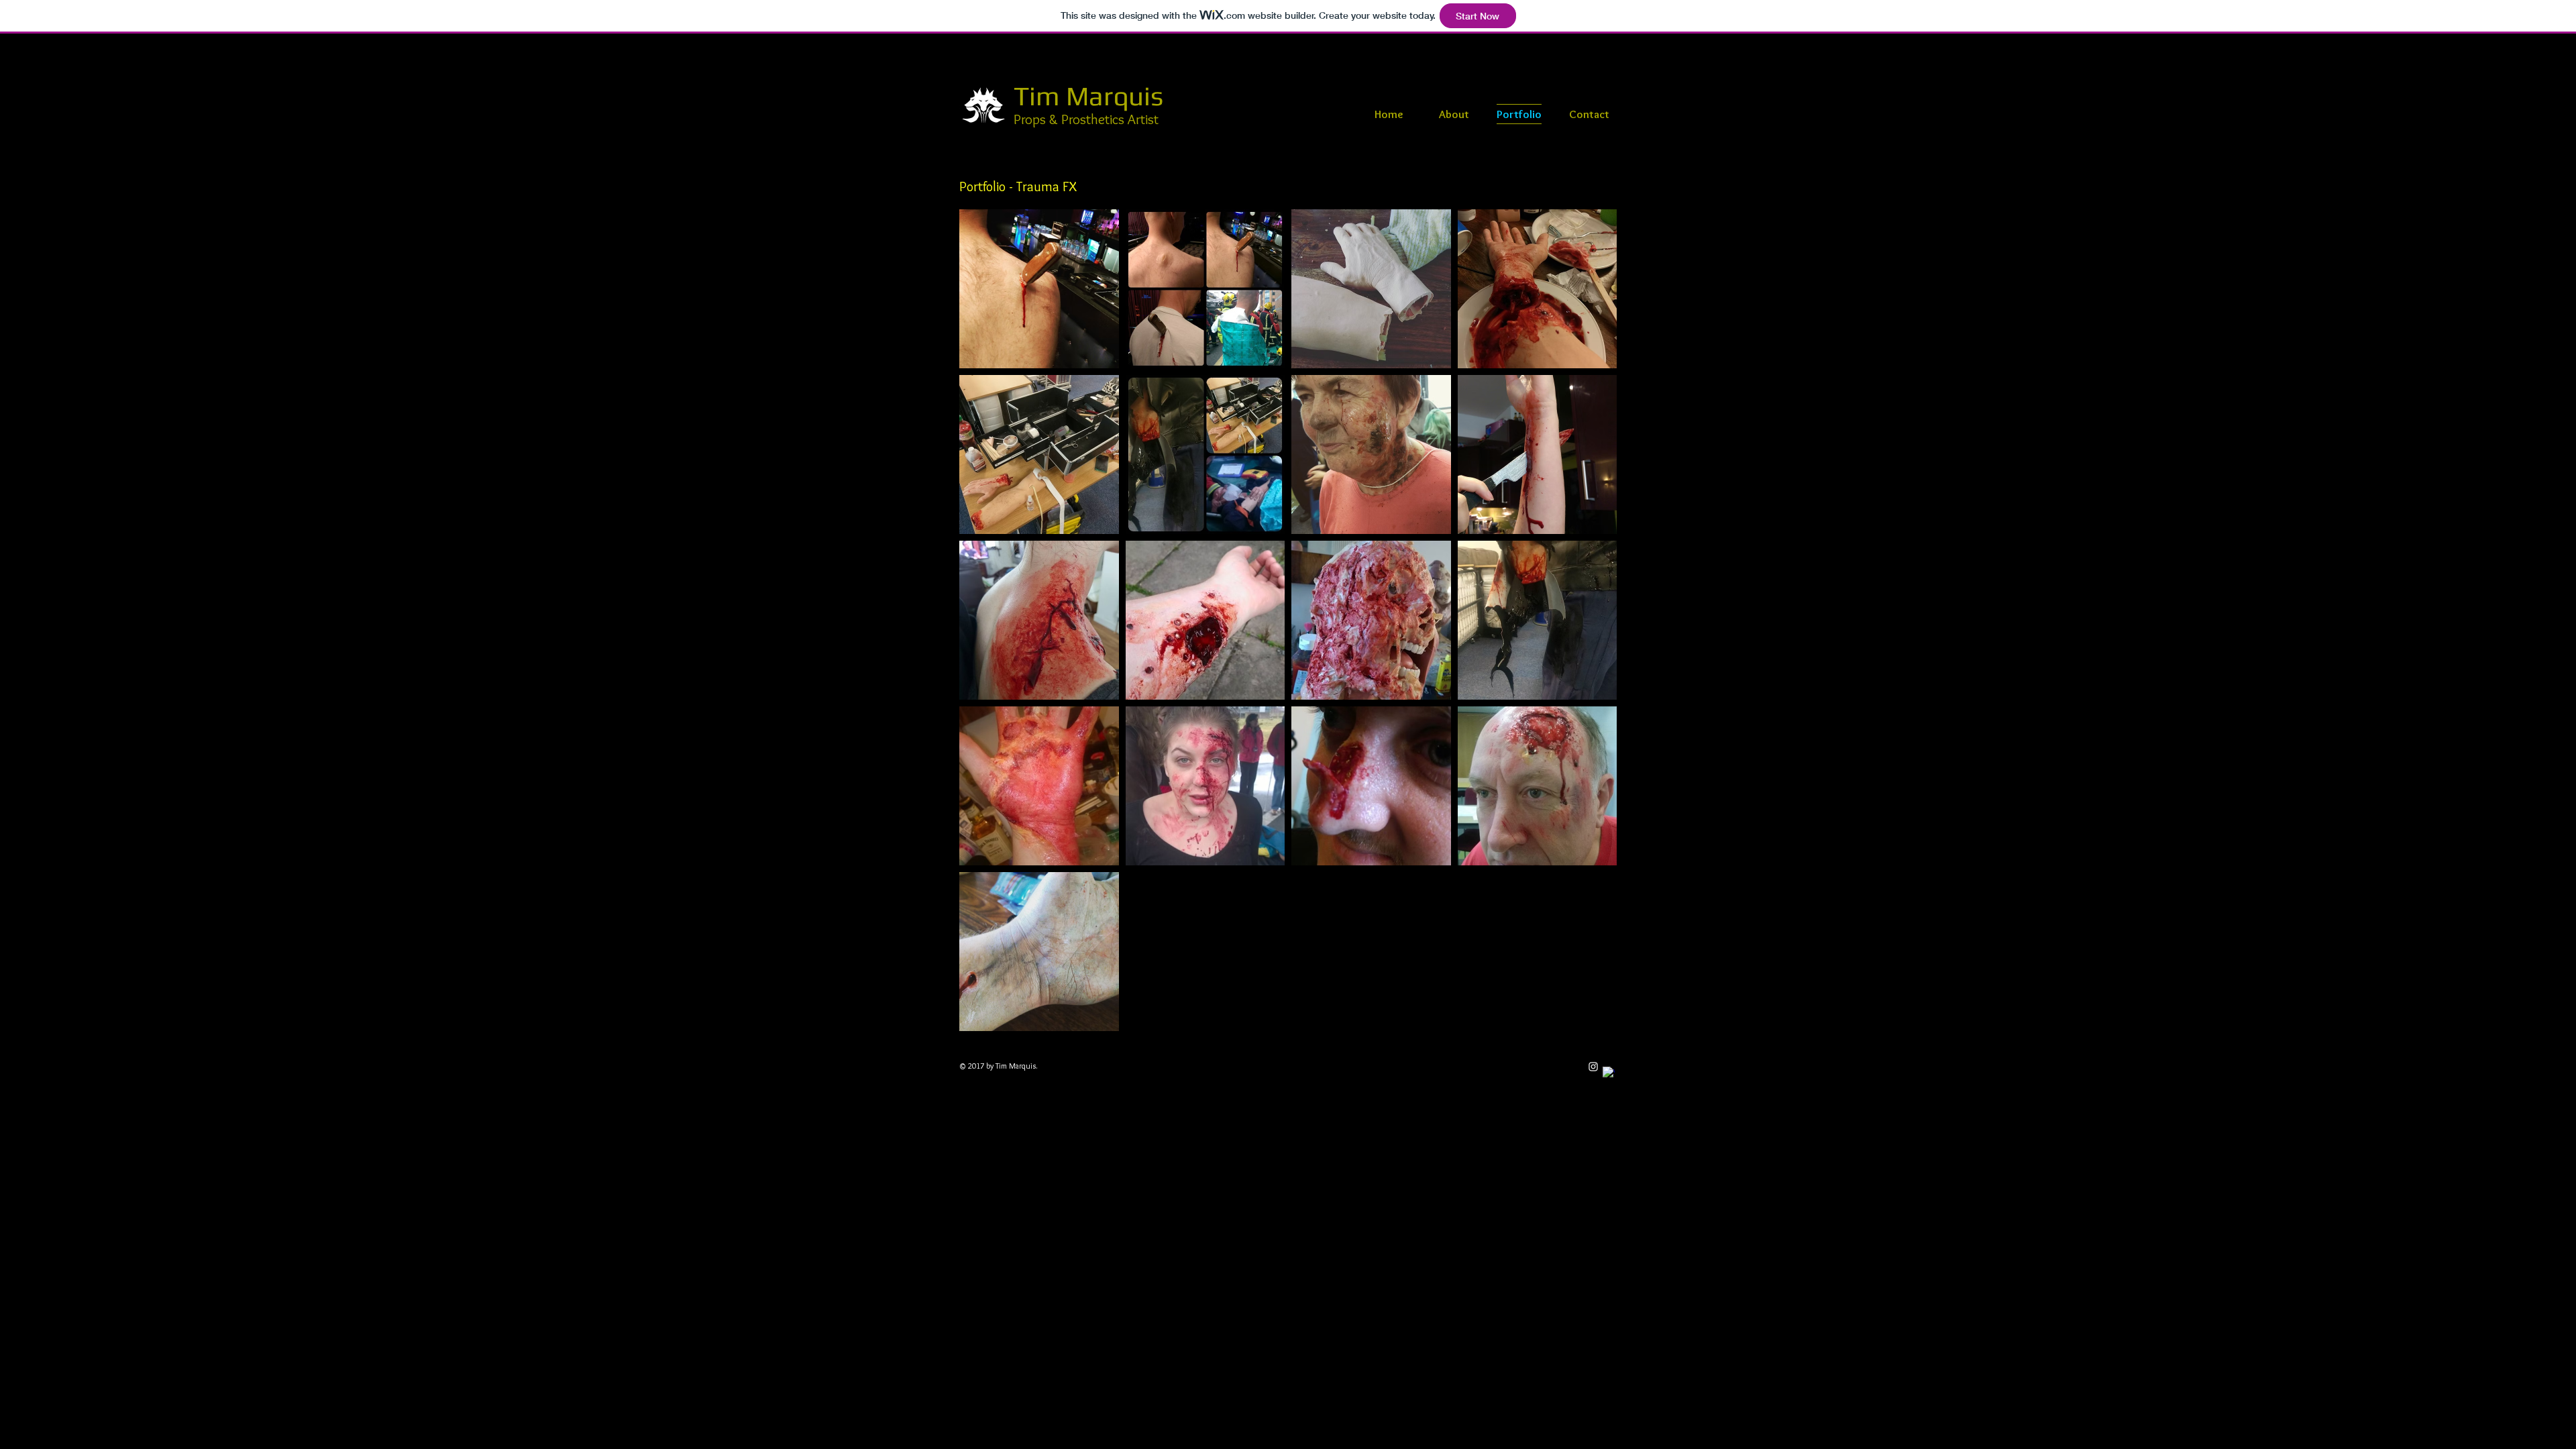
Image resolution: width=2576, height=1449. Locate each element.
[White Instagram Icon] (1593, 1067)
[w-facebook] (1609, 1073)
